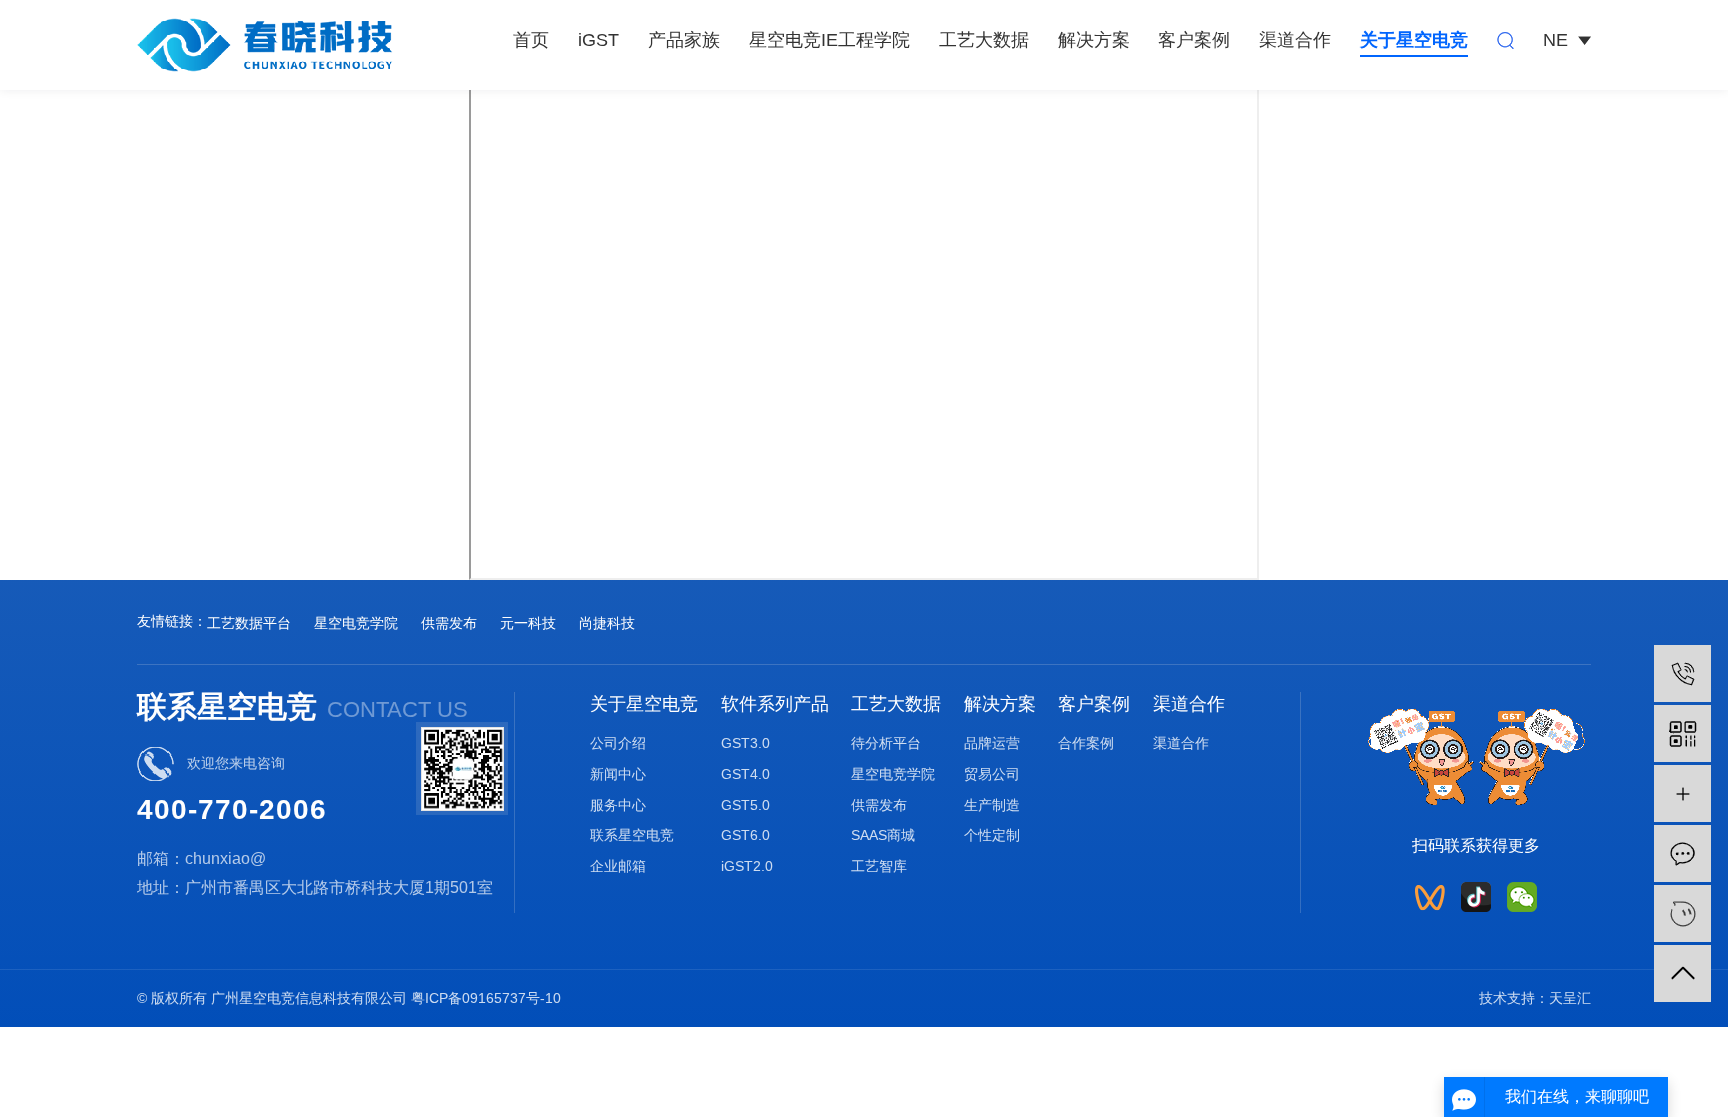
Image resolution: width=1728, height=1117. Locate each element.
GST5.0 (745, 805)
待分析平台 (886, 743)
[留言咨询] (1682, 853)
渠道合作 (1295, 40)
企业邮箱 (618, 866)
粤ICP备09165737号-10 (486, 998)
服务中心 (618, 805)
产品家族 (684, 40)
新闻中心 (618, 774)
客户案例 (1194, 40)
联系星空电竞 (632, 835)
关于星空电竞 (1414, 40)
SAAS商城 (883, 835)
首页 (531, 40)
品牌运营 (992, 743)
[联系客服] (1682, 913)
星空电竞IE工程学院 (829, 40)
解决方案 (1094, 40)
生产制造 (992, 805)
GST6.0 (745, 835)
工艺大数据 (984, 40)
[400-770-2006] (1682, 673)
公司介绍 (618, 743)
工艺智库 (879, 866)
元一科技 (528, 623)
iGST (598, 40)
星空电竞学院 (356, 623)
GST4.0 (745, 774)
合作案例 (1086, 743)
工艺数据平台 (249, 623)
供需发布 (449, 623)
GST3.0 (745, 743)
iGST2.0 (747, 866)
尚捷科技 (607, 623)
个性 (978, 835)
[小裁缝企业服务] (1682, 793)
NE (1555, 40)
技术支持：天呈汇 (1535, 998)
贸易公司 (992, 774)
